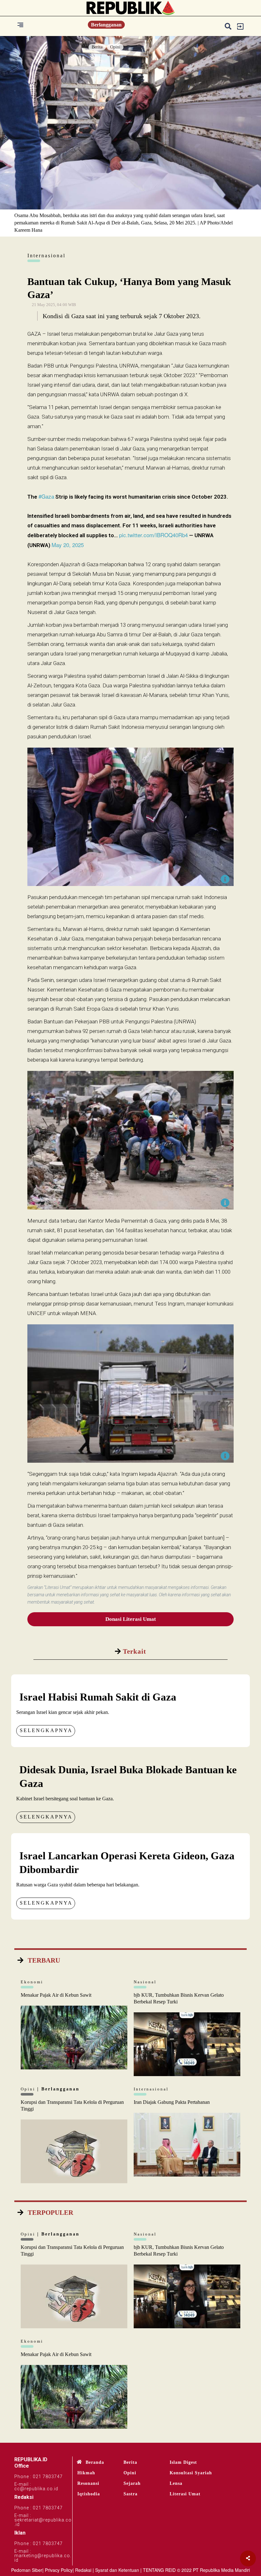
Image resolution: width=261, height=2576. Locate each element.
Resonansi (88, 2483)
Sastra (130, 2494)
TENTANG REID (159, 2570)
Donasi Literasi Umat (131, 1619)
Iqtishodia (89, 2494)
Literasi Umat (185, 2494)
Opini (115, 47)
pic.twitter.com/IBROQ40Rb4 (153, 535)
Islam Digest (183, 2462)
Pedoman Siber (27, 2570)
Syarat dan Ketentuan (117, 2570)
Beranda (95, 2462)
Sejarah (132, 2483)
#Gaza (46, 496)
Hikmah (86, 2473)
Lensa (176, 2483)
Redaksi (83, 2570)
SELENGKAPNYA (46, 1730)
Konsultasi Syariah (191, 2473)
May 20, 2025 (68, 545)
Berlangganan (106, 25)
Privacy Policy (59, 2570)
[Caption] (225, 879)
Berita (97, 47)
